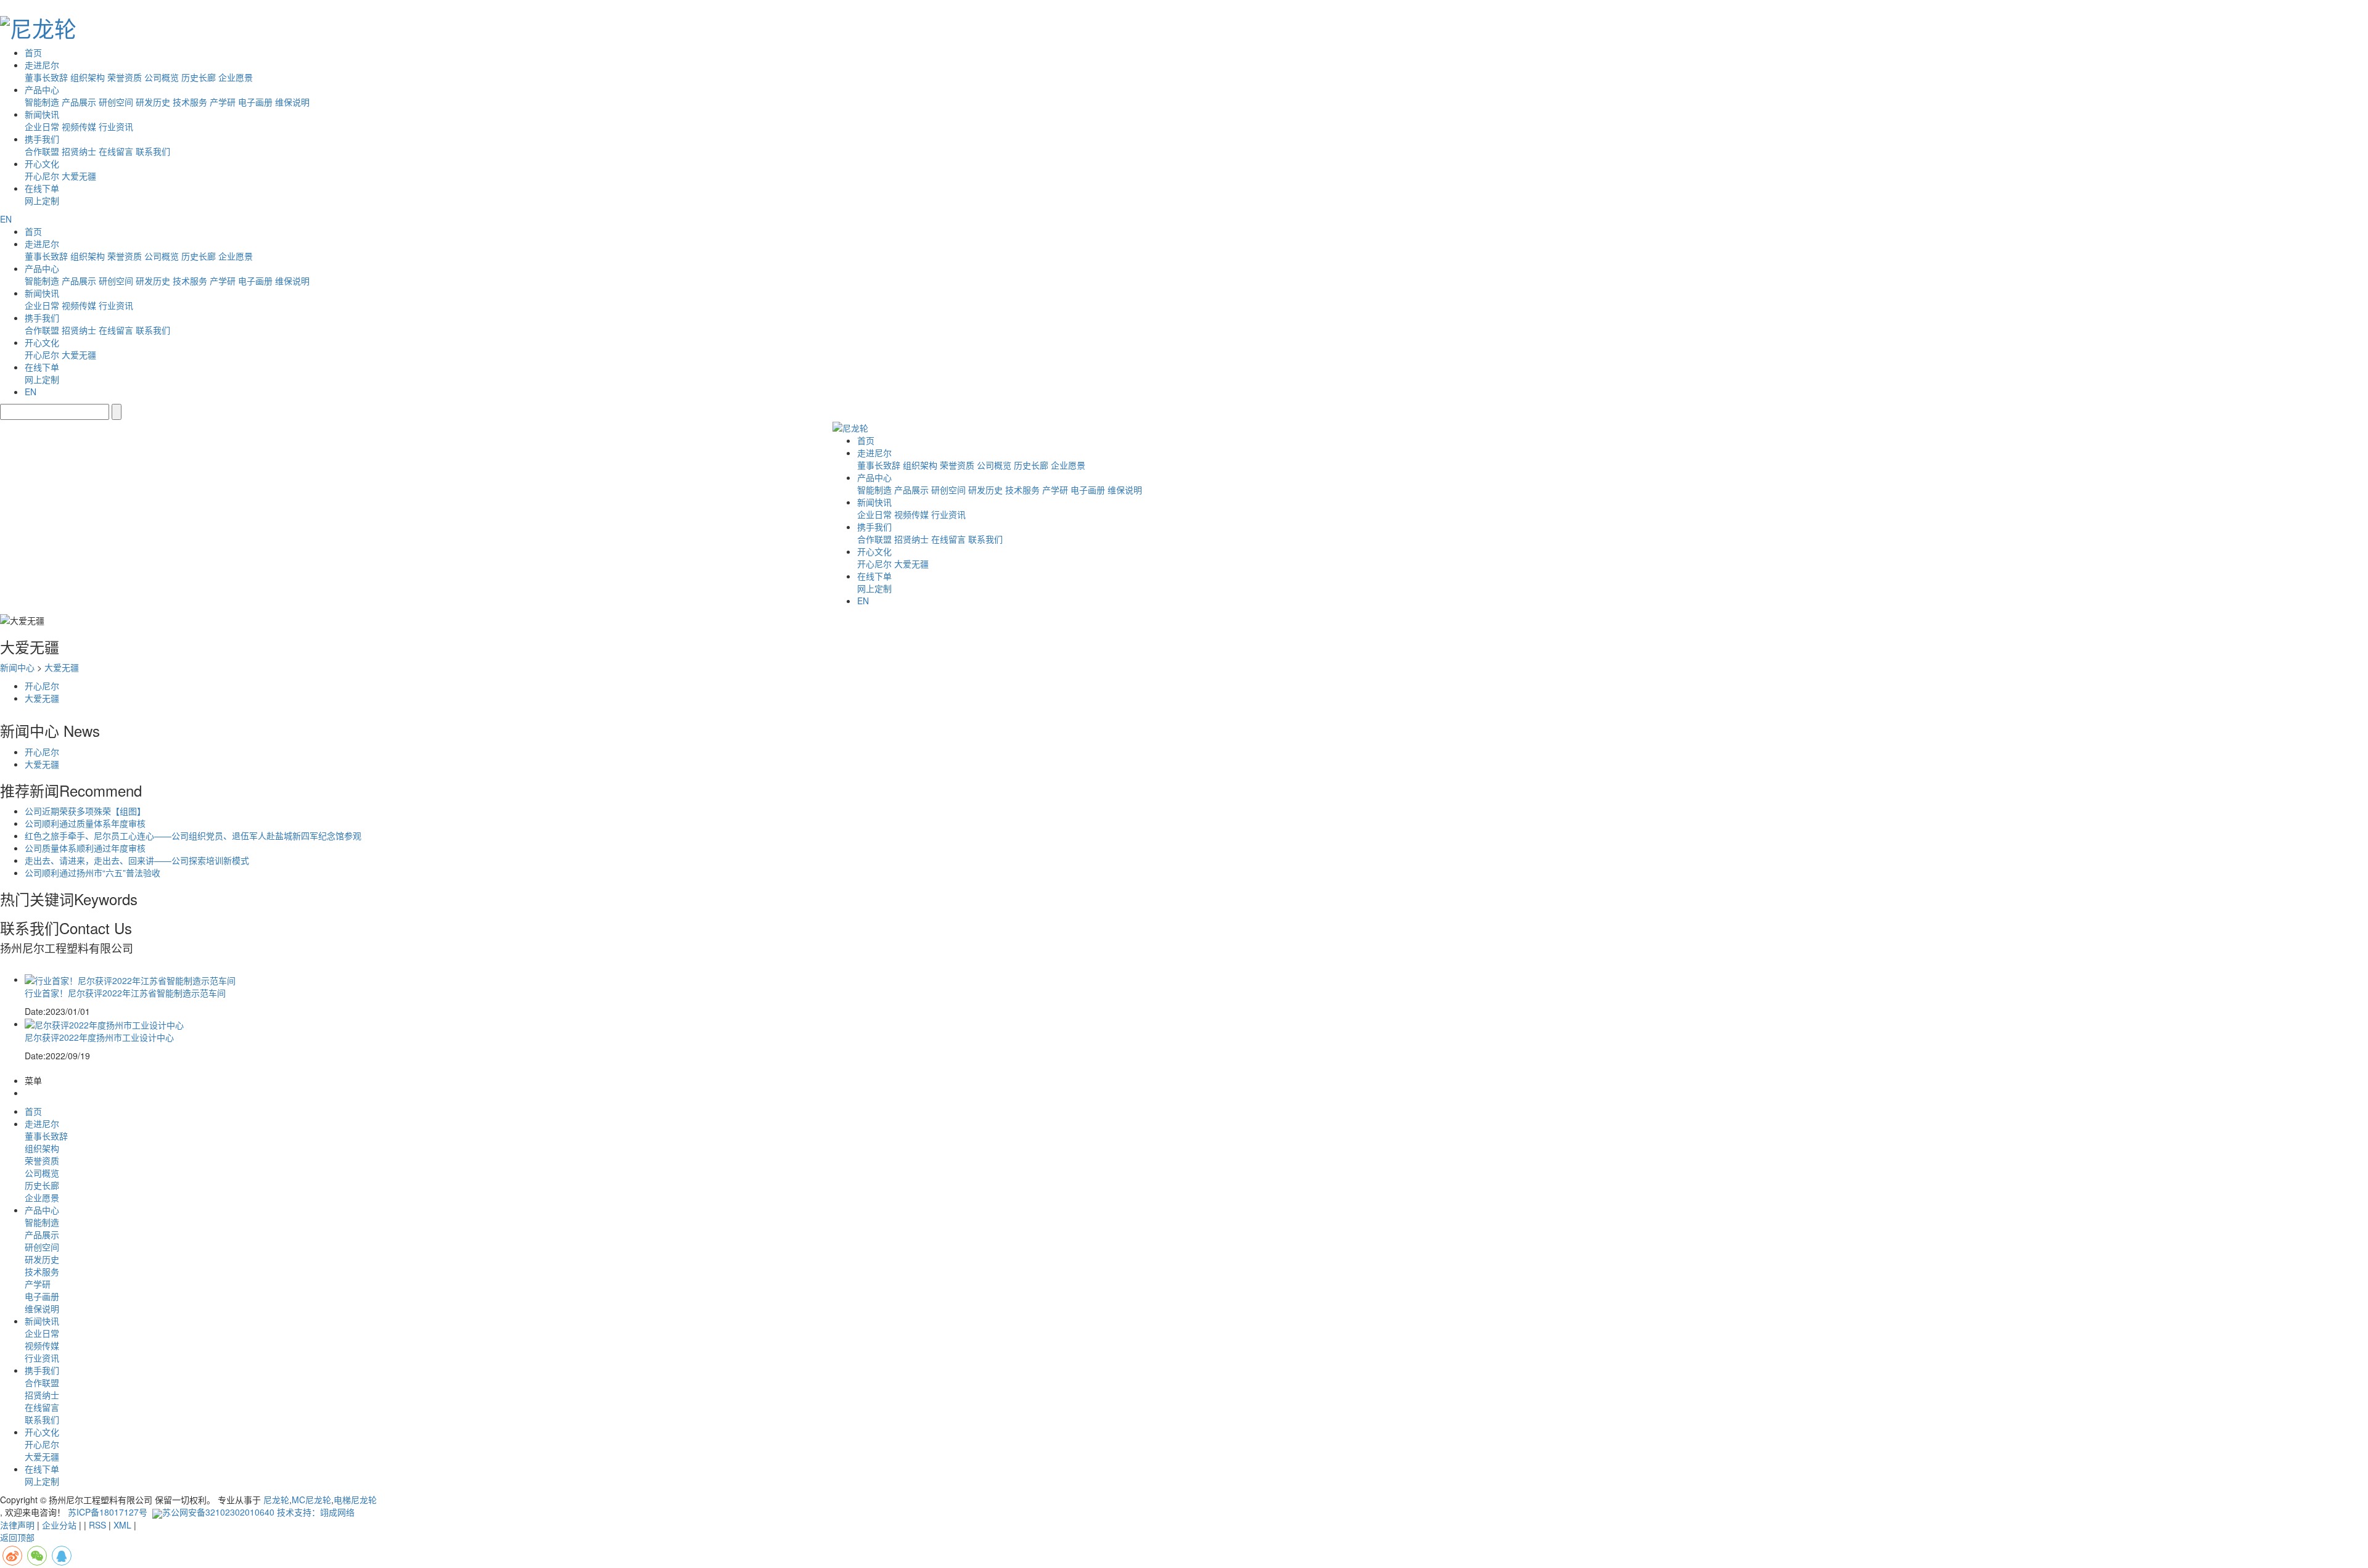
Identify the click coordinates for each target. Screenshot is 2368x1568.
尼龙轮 (276, 1500)
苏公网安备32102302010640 (218, 1512)
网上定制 (42, 200)
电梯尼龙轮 (355, 1500)
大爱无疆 (79, 176)
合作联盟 (42, 151)
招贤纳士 (79, 151)
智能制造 (42, 102)
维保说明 (292, 102)
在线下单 (42, 188)
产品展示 (79, 102)
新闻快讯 (42, 114)
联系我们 (153, 151)
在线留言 (116, 151)
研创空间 (116, 102)
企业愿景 (236, 77)
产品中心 (42, 89)
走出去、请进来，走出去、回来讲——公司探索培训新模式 (137, 860)
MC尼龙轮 (311, 1500)
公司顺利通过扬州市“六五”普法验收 (92, 872)
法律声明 (17, 1525)
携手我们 (42, 139)
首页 (33, 52)
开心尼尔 (42, 176)
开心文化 (42, 163)
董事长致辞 (46, 77)
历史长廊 (199, 77)
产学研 (223, 102)
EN (6, 219)
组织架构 (88, 77)
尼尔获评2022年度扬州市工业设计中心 (99, 1037)
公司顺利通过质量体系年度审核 (85, 823)
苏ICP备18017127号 (108, 1512)
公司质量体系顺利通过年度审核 (85, 848)
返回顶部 (17, 1537)
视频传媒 (79, 126)
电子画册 (255, 102)
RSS (97, 1525)
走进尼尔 (42, 65)
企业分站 (59, 1525)
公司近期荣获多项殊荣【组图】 (85, 811)
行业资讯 (116, 126)
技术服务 (190, 102)
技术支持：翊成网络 (316, 1512)
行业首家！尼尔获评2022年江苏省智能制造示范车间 (125, 993)
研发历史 (153, 102)
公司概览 (162, 77)
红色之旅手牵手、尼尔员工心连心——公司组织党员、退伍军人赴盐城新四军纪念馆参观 (193, 835)
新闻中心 (17, 667)
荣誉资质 (125, 77)
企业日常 (42, 126)
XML (122, 1525)
